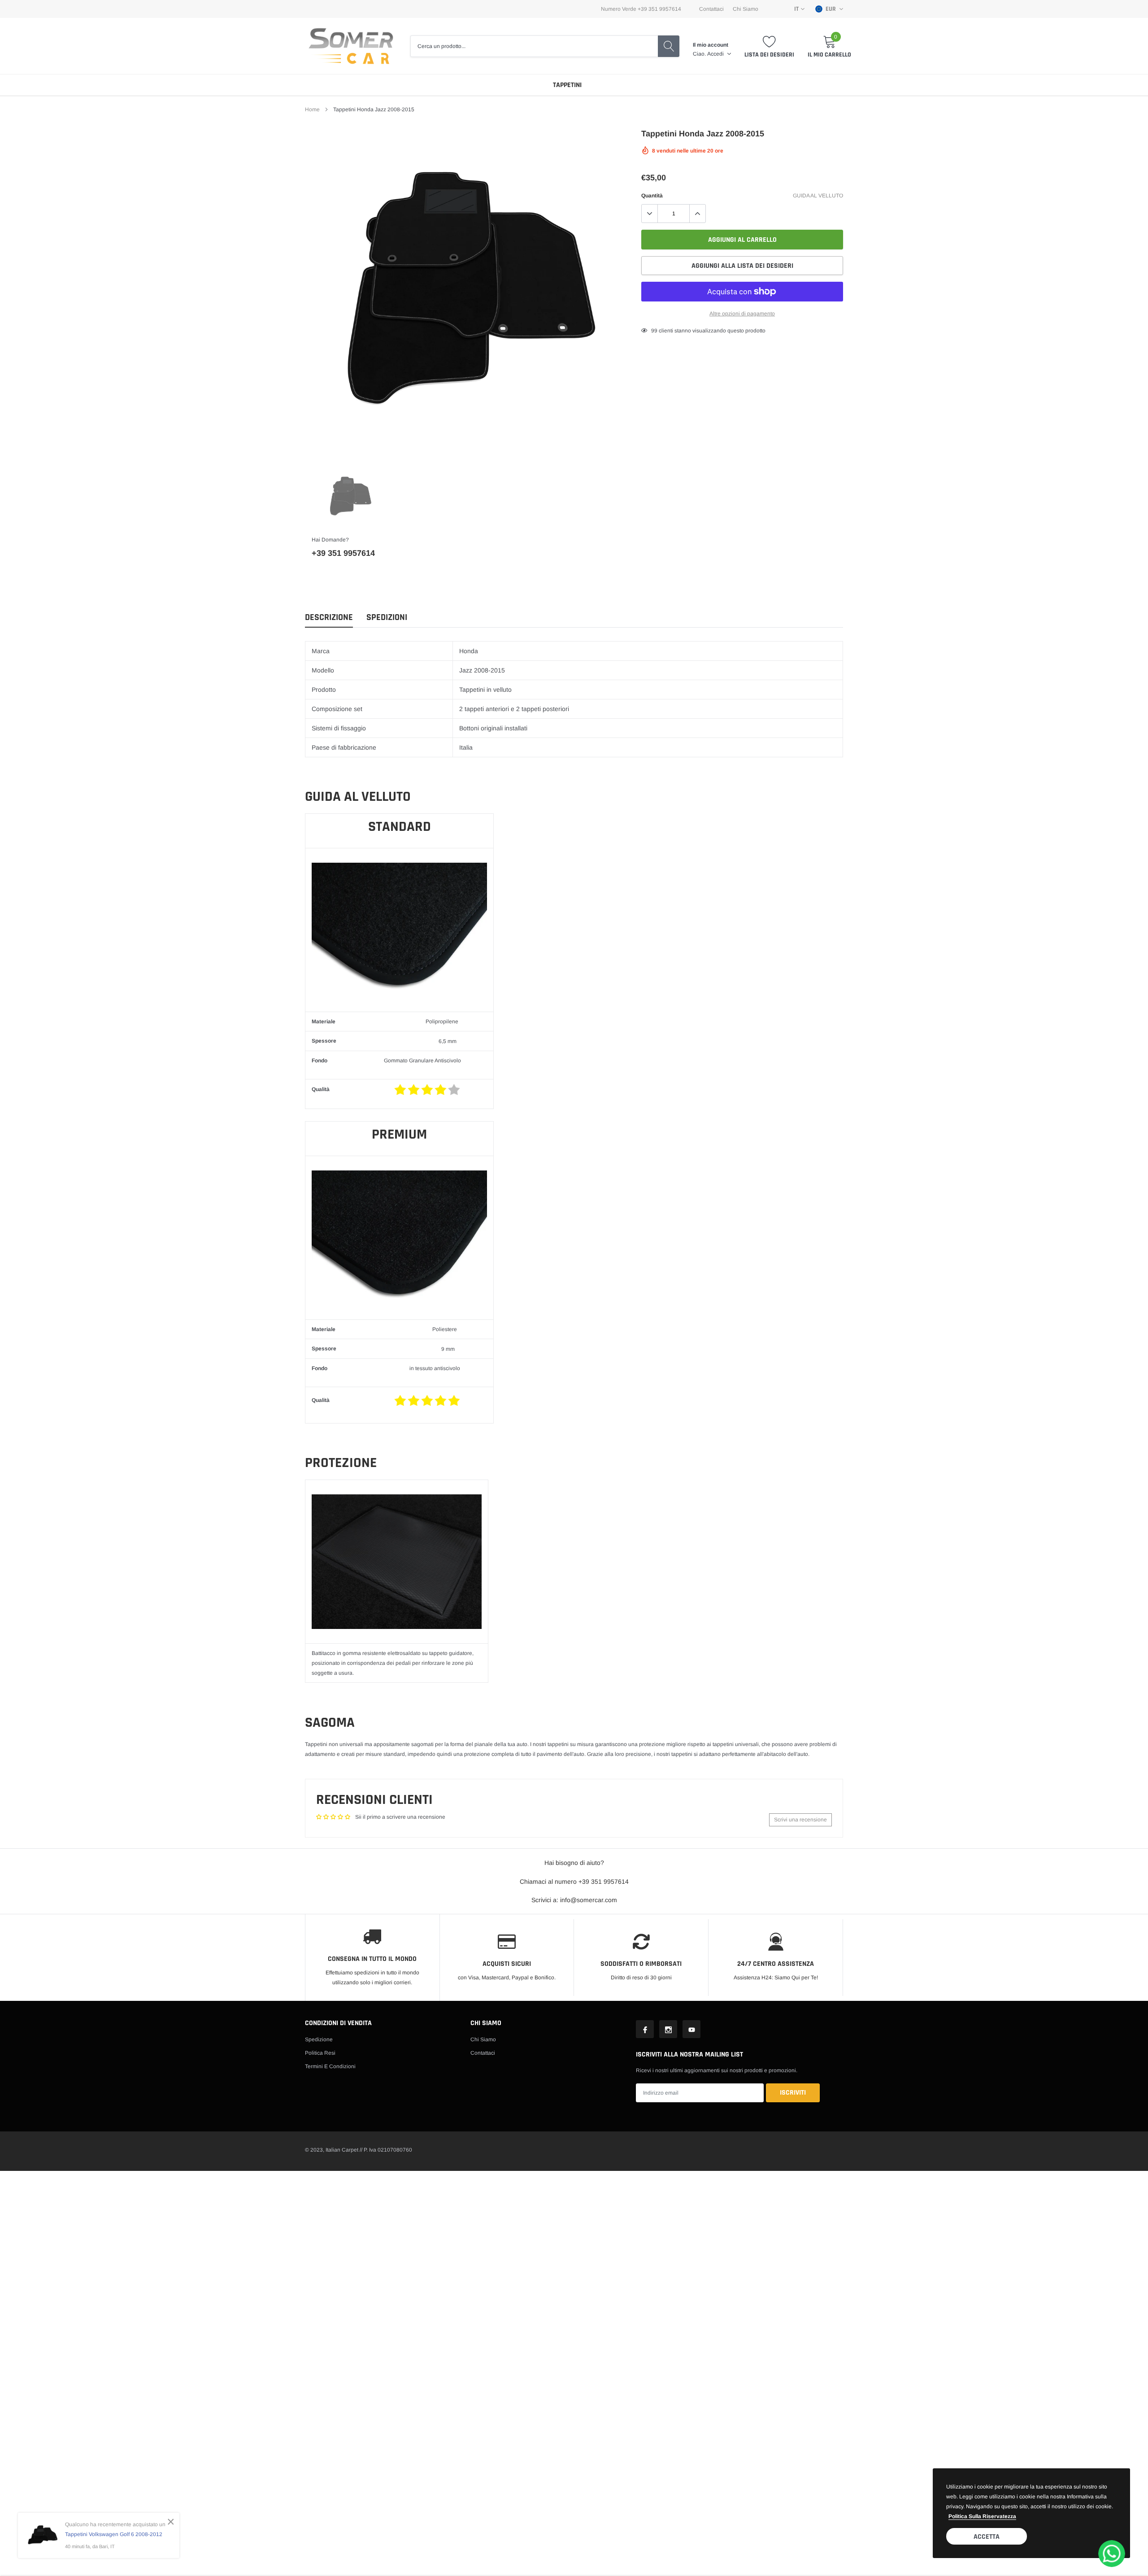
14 (654, 331)
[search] (669, 46)
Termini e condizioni (330, 2066)
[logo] (351, 46)
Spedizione (319, 2039)
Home (312, 109)
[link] (350, 497)
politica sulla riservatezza (982, 2516)
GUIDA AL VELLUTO (818, 196)
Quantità (652, 196)
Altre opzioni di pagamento (742, 314)
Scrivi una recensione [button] (800, 1820)
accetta (987, 2537)
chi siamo (746, 9)
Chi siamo (483, 2039)
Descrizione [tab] (329, 618)
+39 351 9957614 (343, 553)
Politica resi (320, 2053)
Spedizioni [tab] (387, 618)
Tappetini (567, 85)
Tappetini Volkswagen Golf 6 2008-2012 (114, 2534)
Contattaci (711, 9)
